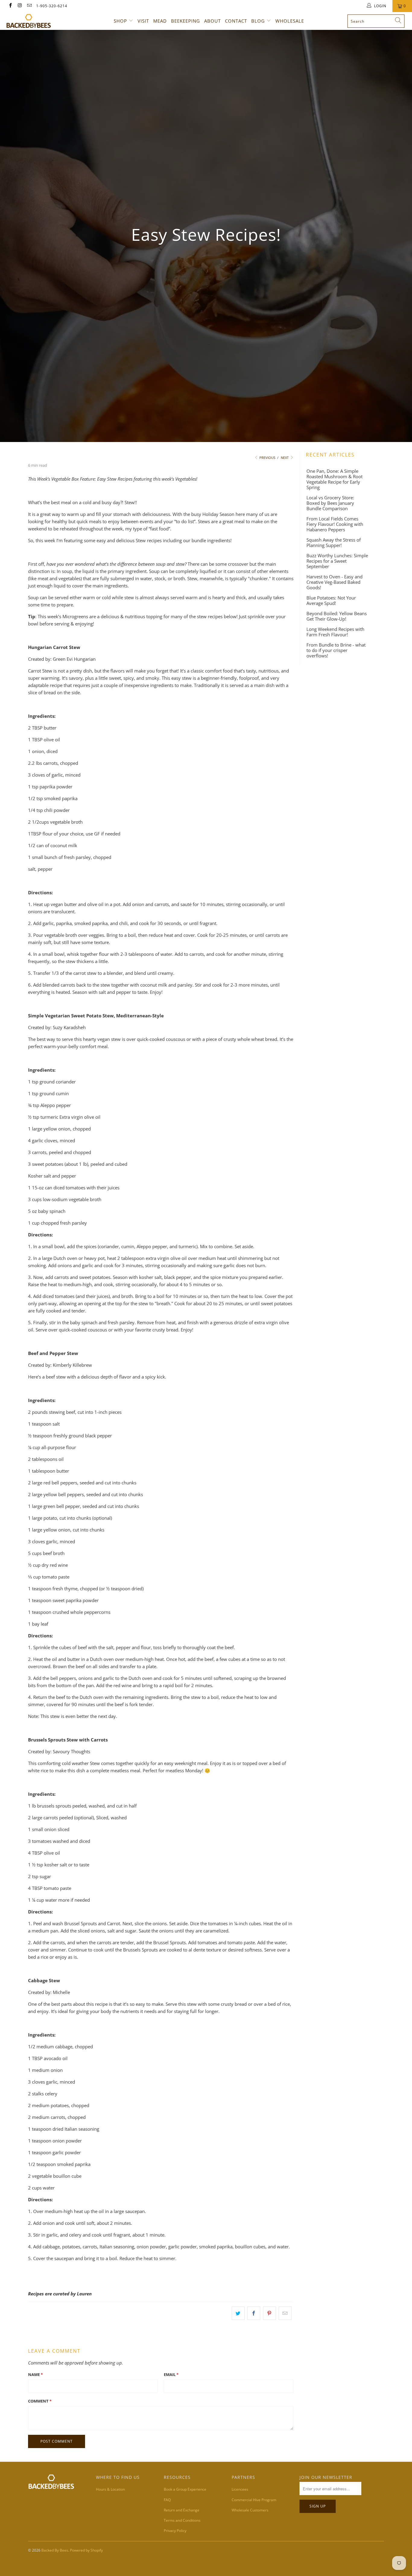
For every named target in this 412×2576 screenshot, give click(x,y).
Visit (143, 21)
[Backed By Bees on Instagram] (19, 6)
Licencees (240, 2489)
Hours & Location (110, 2489)
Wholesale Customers (250, 2510)
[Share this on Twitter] (238, 2313)
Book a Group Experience (185, 2489)
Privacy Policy (175, 2531)
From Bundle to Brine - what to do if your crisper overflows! (336, 650)
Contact (236, 21)
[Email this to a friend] (285, 2313)
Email (171, 2374)
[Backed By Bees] (36, 21)
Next (285, 458)
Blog (258, 21)
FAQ (167, 2500)
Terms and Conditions (182, 2520)
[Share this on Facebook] (254, 2313)
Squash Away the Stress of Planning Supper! (334, 542)
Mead (160, 21)
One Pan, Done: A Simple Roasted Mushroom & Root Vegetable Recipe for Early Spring (334, 479)
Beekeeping (185, 21)
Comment (40, 2401)
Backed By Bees (55, 2550)
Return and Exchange (182, 2510)
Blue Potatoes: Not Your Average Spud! (331, 600)
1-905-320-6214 (52, 6)
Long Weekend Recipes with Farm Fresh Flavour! (335, 632)
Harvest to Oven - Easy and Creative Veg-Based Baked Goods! (334, 582)
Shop (120, 21)
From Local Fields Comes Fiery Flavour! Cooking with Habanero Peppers (335, 524)
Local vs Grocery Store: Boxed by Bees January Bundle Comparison (330, 503)
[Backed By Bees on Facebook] (10, 6)
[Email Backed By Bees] (29, 6)
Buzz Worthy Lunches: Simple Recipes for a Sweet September (337, 561)
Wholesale (290, 21)
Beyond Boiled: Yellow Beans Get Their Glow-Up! (337, 616)
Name (35, 2374)
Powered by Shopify (86, 2550)
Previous (267, 458)
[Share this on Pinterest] (269, 2313)
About (212, 21)
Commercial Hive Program (254, 2500)
